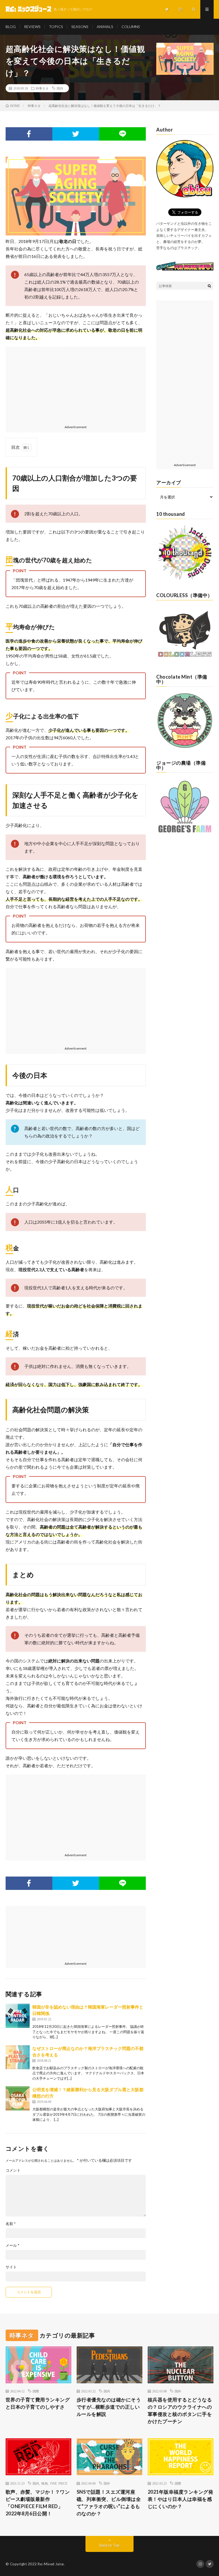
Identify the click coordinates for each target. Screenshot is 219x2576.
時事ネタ (42, 88)
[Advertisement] (76, 384)
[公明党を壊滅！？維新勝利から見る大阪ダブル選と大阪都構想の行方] (18, 2098)
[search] (209, 286)
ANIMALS (105, 27)
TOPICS (56, 27)
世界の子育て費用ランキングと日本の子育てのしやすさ (38, 2403)
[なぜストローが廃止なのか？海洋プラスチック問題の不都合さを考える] (18, 2057)
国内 (60, 88)
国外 (178, 2391)
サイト (11, 2267)
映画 (45, 2483)
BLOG (11, 27)
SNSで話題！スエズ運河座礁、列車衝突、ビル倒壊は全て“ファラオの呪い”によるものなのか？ (109, 2503)
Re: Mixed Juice (51, 2564)
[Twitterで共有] (76, 134)
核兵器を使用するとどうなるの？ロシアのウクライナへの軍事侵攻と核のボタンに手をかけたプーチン (180, 2410)
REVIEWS (32, 27)
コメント (13, 2170)
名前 (11, 2224)
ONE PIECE (59, 2483)
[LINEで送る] (122, 134)
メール (13, 2245)
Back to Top (110, 2545)
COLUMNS (131, 27)
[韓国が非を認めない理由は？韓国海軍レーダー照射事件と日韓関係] (18, 2016)
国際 (36, 2391)
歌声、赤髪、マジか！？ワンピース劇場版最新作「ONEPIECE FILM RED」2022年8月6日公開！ (38, 2503)
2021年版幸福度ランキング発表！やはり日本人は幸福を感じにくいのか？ (181, 2499)
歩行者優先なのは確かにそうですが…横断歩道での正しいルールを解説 (109, 2407)
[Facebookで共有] (29, 134)
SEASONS (80, 27)
